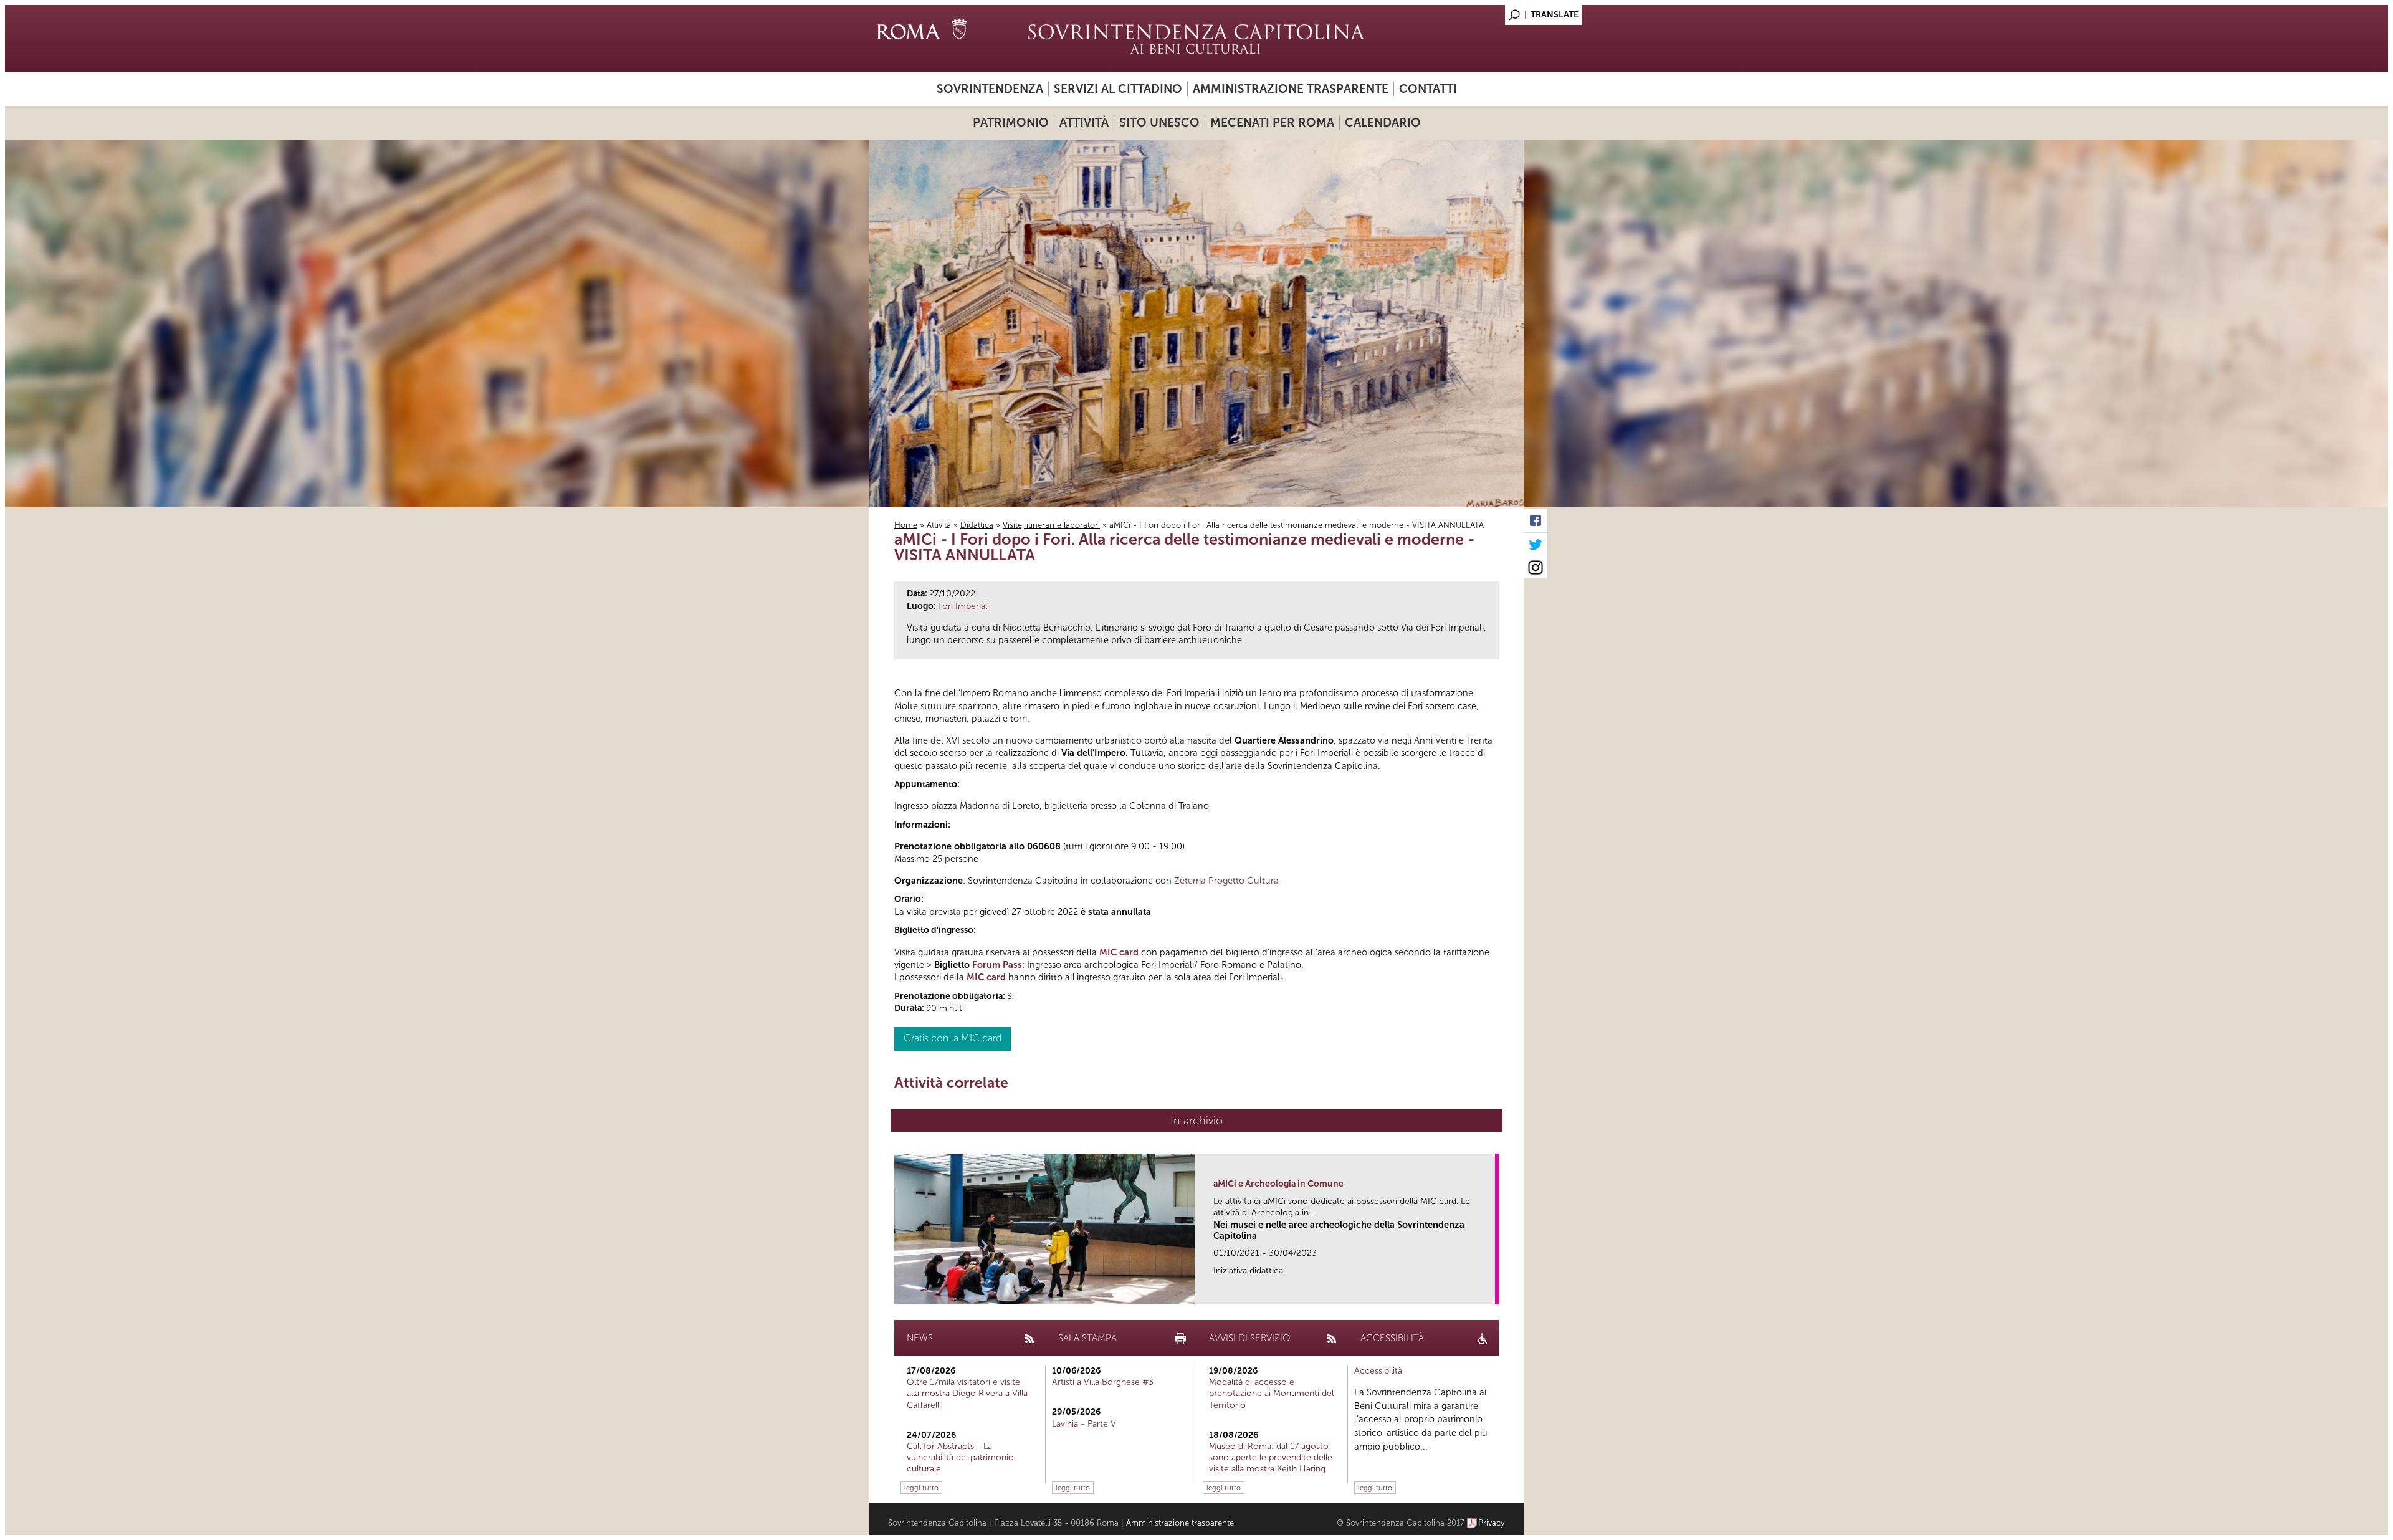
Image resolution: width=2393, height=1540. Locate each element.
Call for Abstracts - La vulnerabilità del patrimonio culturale (960, 1457)
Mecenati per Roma (1272, 122)
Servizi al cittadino (1118, 89)
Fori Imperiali (963, 606)
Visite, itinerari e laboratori (1051, 525)
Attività (1084, 122)
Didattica (977, 525)
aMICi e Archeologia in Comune (1278, 1184)
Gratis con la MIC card (953, 1038)
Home (906, 525)
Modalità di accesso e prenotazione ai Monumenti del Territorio (1271, 1393)
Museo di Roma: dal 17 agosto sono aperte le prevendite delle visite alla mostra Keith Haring (1271, 1457)
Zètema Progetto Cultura (1226, 881)
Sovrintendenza (990, 89)
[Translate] (1483, 12)
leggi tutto (921, 1488)
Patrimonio (1011, 122)
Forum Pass (997, 965)
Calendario (1383, 122)
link (1490, 1291)
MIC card (1119, 952)
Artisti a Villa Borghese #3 (1103, 1382)
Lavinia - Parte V (1084, 1424)
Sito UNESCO (1159, 122)
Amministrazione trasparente (1291, 89)
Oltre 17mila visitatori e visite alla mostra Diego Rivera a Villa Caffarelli (967, 1393)
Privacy (1492, 1523)
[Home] (1196, 39)
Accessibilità (1378, 1371)
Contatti (1428, 89)
